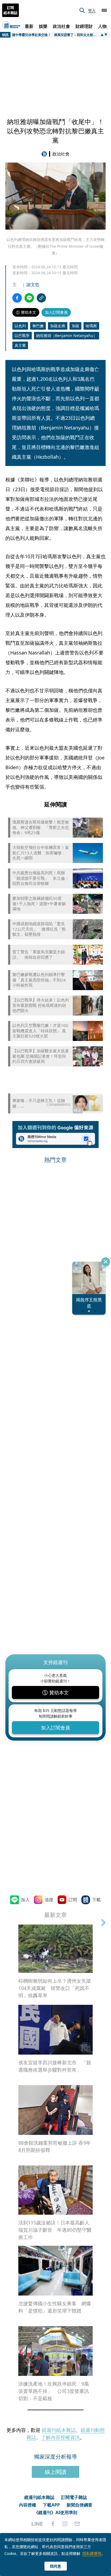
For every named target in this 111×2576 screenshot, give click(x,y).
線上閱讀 (55, 2472)
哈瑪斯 (91, 326)
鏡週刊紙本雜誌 (59, 2430)
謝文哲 (33, 285)
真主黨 (20, 345)
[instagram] (65, 2524)
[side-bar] (104, 10)
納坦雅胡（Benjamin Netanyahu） (67, 335)
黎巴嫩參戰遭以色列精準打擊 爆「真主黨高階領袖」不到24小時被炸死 (39, 980)
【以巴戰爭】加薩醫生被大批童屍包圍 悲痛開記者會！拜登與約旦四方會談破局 (41, 1056)
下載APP (51, 2505)
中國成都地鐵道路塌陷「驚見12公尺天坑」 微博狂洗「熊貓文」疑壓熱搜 (39, 929)
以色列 (20, 326)
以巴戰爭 (22, 335)
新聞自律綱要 (79, 2505)
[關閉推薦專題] (106, 1262)
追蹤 (49, 1900)
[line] (37, 2524)
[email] (77, 2524)
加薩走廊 (58, 326)
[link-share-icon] (41, 298)
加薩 (75, 326)
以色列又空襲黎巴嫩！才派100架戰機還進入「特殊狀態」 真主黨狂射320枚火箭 (40, 1031)
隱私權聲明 (92, 2553)
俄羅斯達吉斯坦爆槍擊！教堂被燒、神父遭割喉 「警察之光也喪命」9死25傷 (41, 827)
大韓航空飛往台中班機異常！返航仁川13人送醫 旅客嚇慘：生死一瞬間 (41, 853)
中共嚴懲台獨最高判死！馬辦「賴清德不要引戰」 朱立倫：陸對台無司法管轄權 (41, 878)
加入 (25, 1900)
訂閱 (73, 1900)
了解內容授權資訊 (60, 2437)
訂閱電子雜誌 (74, 2497)
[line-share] (29, 298)
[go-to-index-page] (45, 154)
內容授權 (27, 2505)
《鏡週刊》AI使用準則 (56, 2512)
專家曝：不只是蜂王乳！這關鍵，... (39, 1103)
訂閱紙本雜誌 (11, 10)
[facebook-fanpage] (53, 2524)
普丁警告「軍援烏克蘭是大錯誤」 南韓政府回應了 (39, 955)
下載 (96, 1900)
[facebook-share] (17, 298)
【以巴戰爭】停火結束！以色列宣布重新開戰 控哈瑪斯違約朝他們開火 (41, 1005)
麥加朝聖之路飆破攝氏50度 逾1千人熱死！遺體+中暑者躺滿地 (39, 904)
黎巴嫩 (38, 326)
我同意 (55, 2566)
